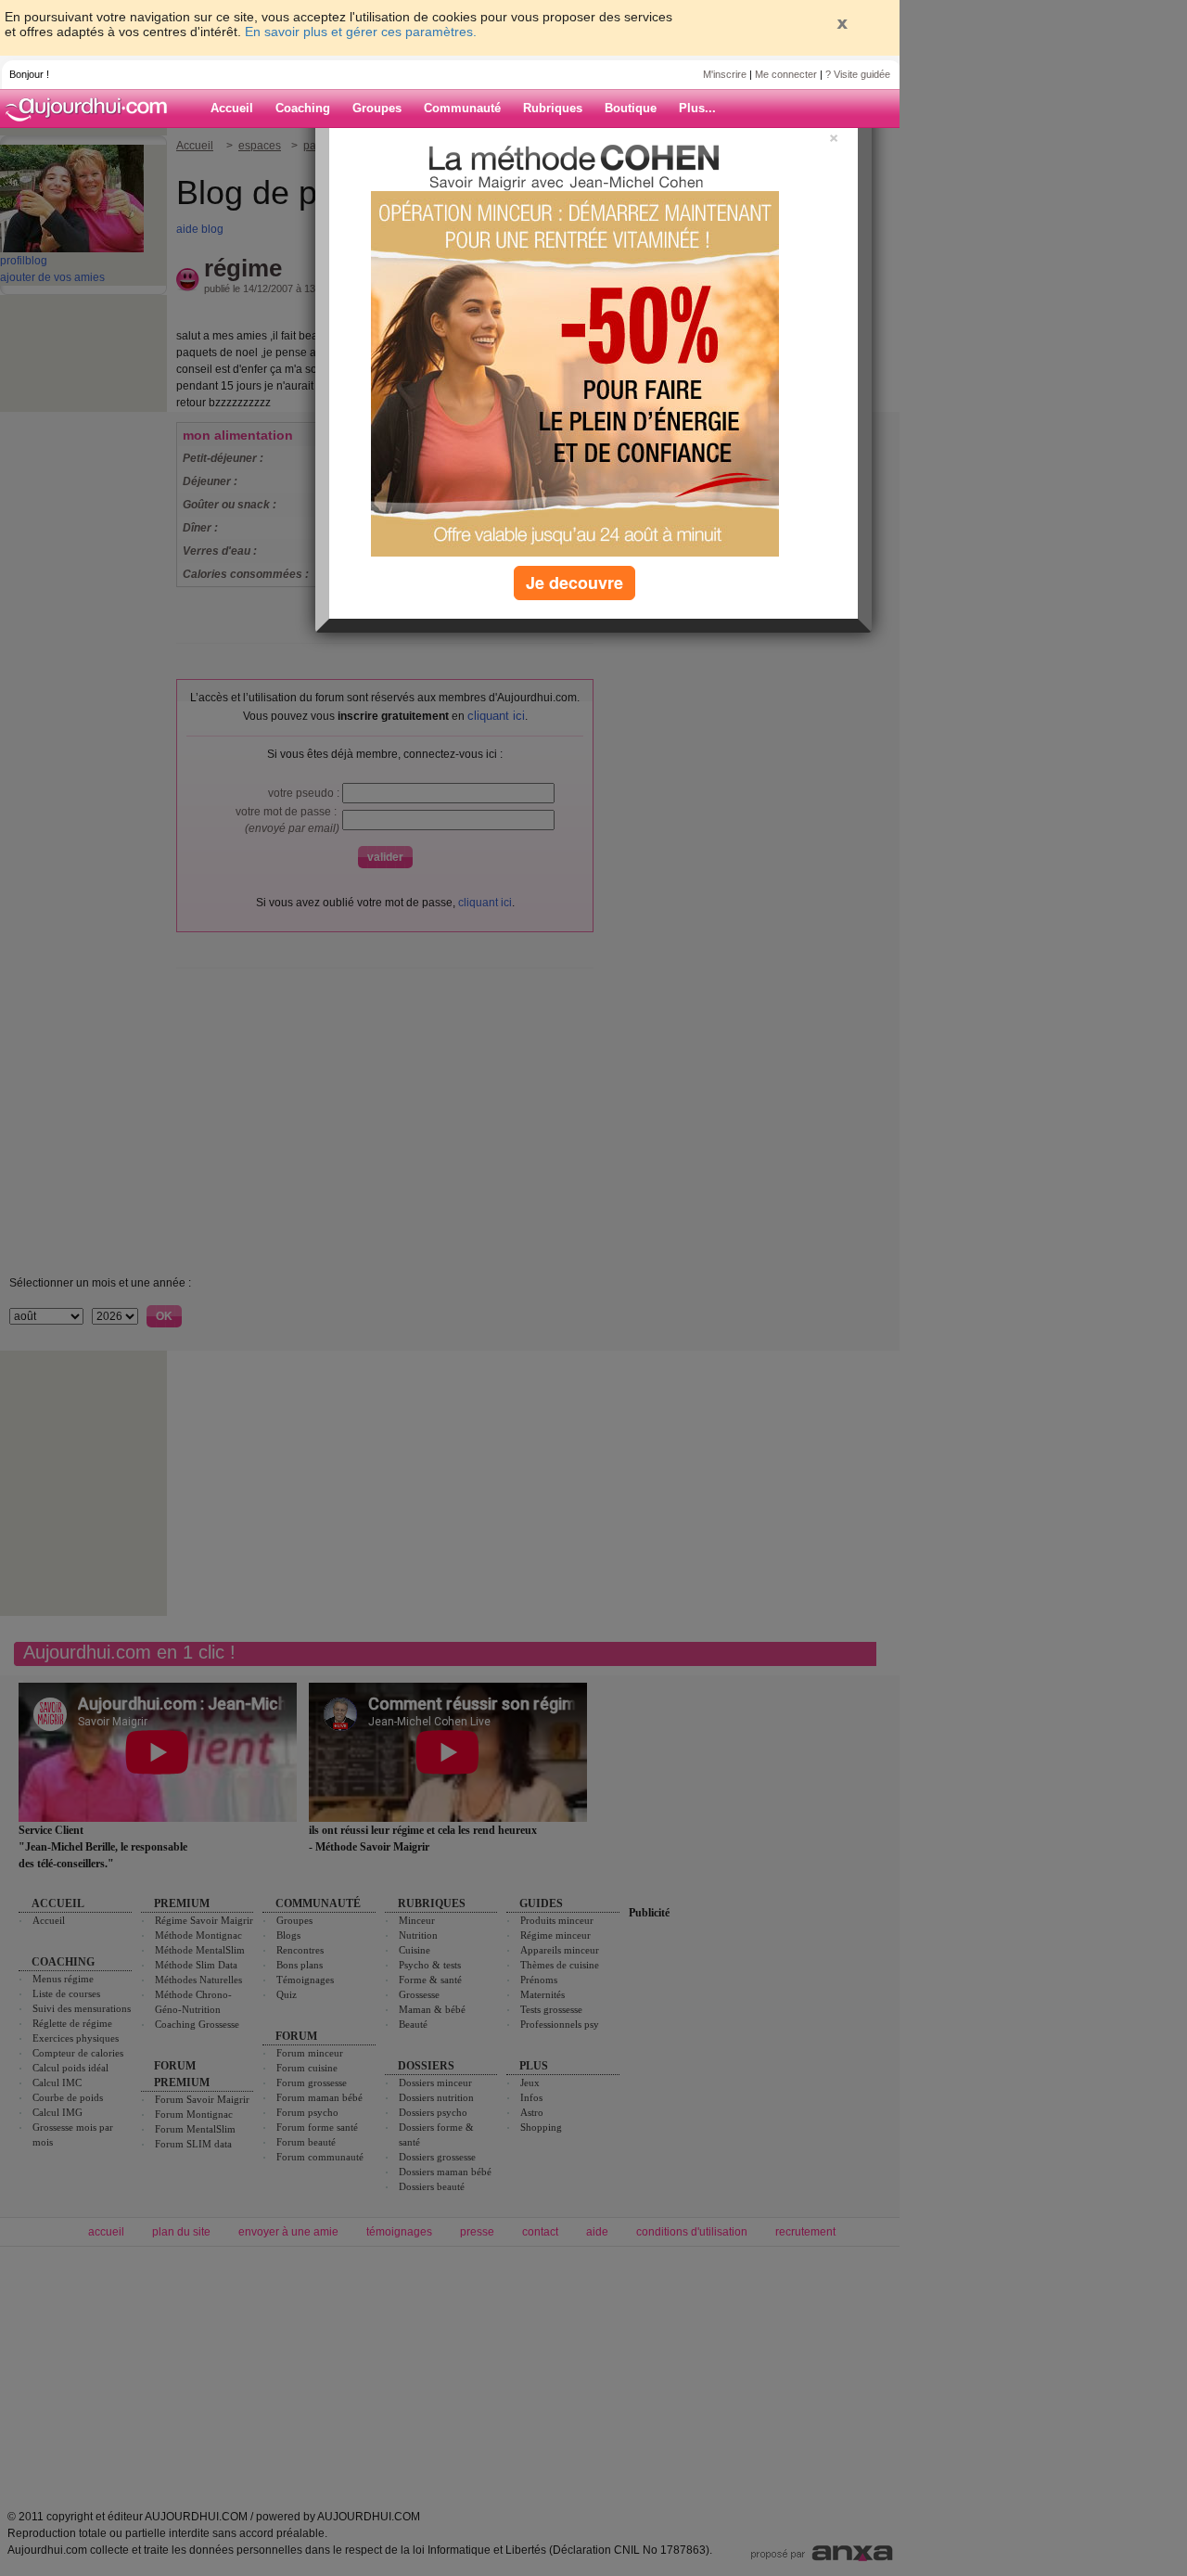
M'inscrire (725, 74)
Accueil (232, 108)
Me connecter (786, 74)
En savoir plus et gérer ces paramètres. (361, 32)
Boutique (631, 108)
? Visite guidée (858, 74)
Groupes (377, 108)
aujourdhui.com (92, 109)
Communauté (462, 108)
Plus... (697, 108)
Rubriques (553, 108)
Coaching (303, 108)
